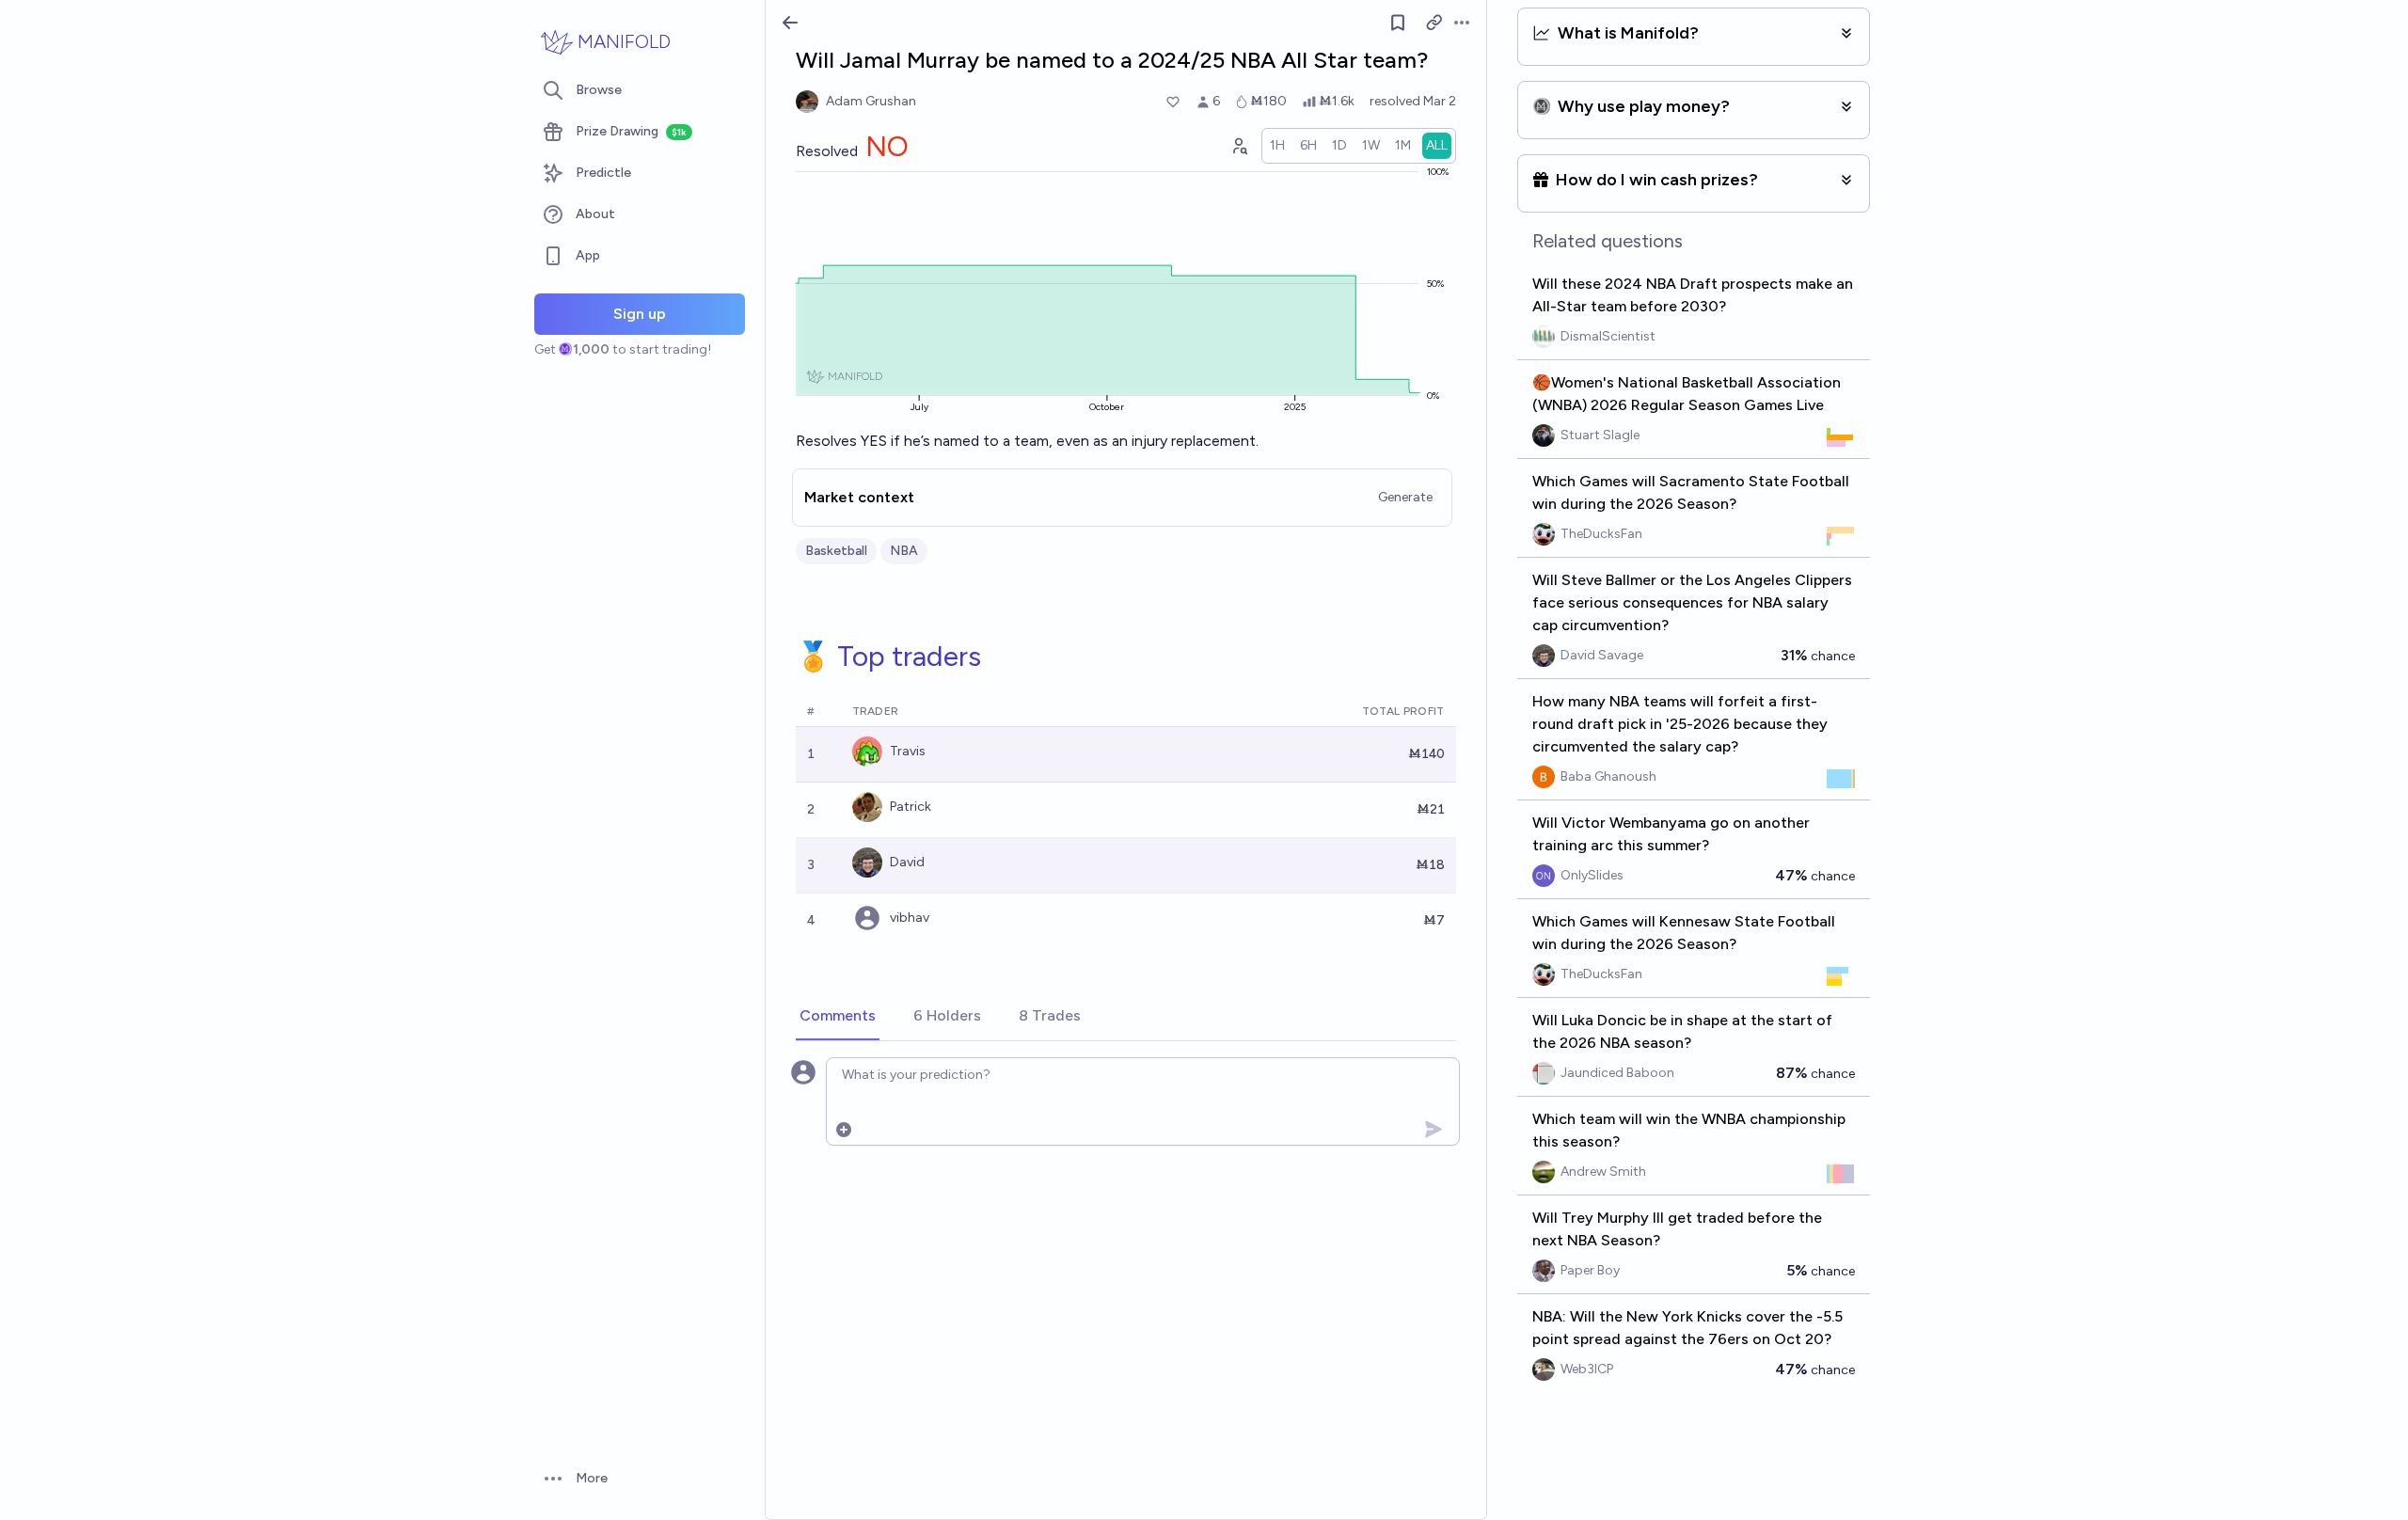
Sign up (640, 314)
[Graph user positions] (1239, 146)
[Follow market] (1398, 23)
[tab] (838, 1017)
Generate (1405, 497)
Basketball (836, 551)
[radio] (1277, 146)
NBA (904, 551)
